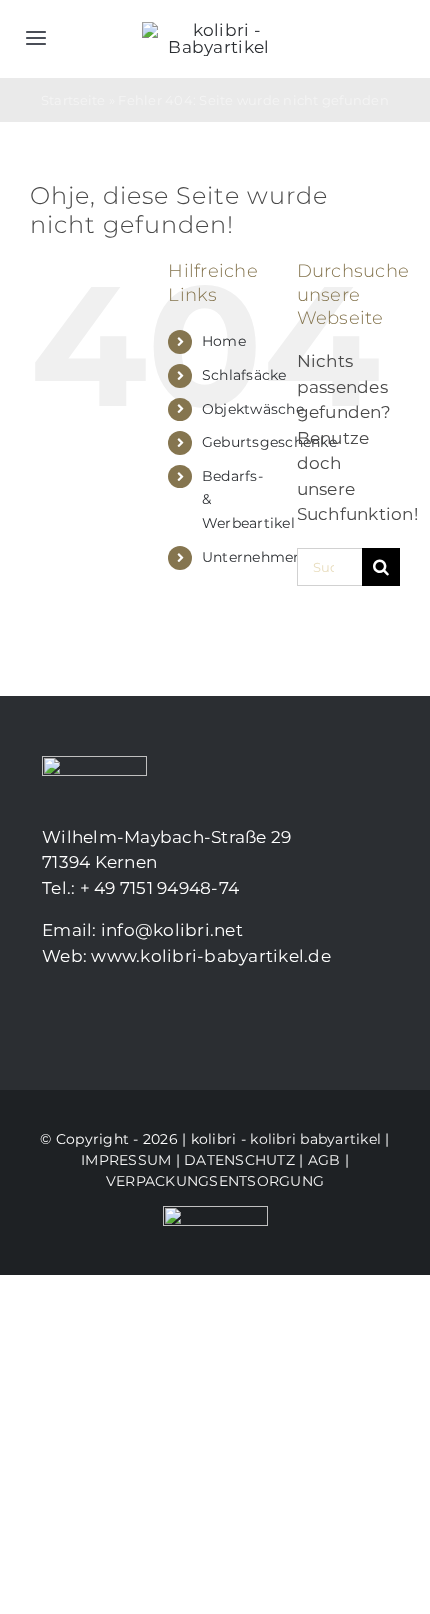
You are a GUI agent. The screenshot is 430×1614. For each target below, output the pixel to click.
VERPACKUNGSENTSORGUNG (215, 1181)
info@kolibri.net (172, 930)
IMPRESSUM (126, 1160)
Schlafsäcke (244, 375)
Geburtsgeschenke (269, 442)
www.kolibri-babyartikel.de (211, 956)
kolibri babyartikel (315, 1139)
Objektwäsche (253, 409)
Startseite (73, 100)
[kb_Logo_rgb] (219, 30)
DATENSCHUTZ (239, 1160)
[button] (36, 1578)
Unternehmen (252, 557)
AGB (324, 1160)
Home (224, 341)
